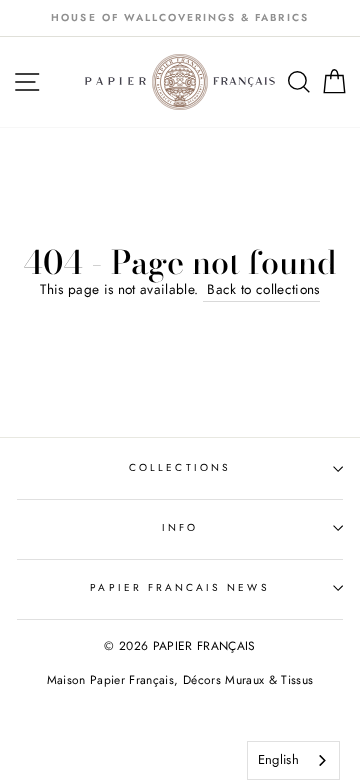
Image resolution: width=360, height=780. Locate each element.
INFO (180, 527)
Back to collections (261, 289)
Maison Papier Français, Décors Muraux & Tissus (180, 680)
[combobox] (293, 760)
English (278, 759)
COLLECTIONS (180, 467)
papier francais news (179, 587)
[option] (180, 18)
